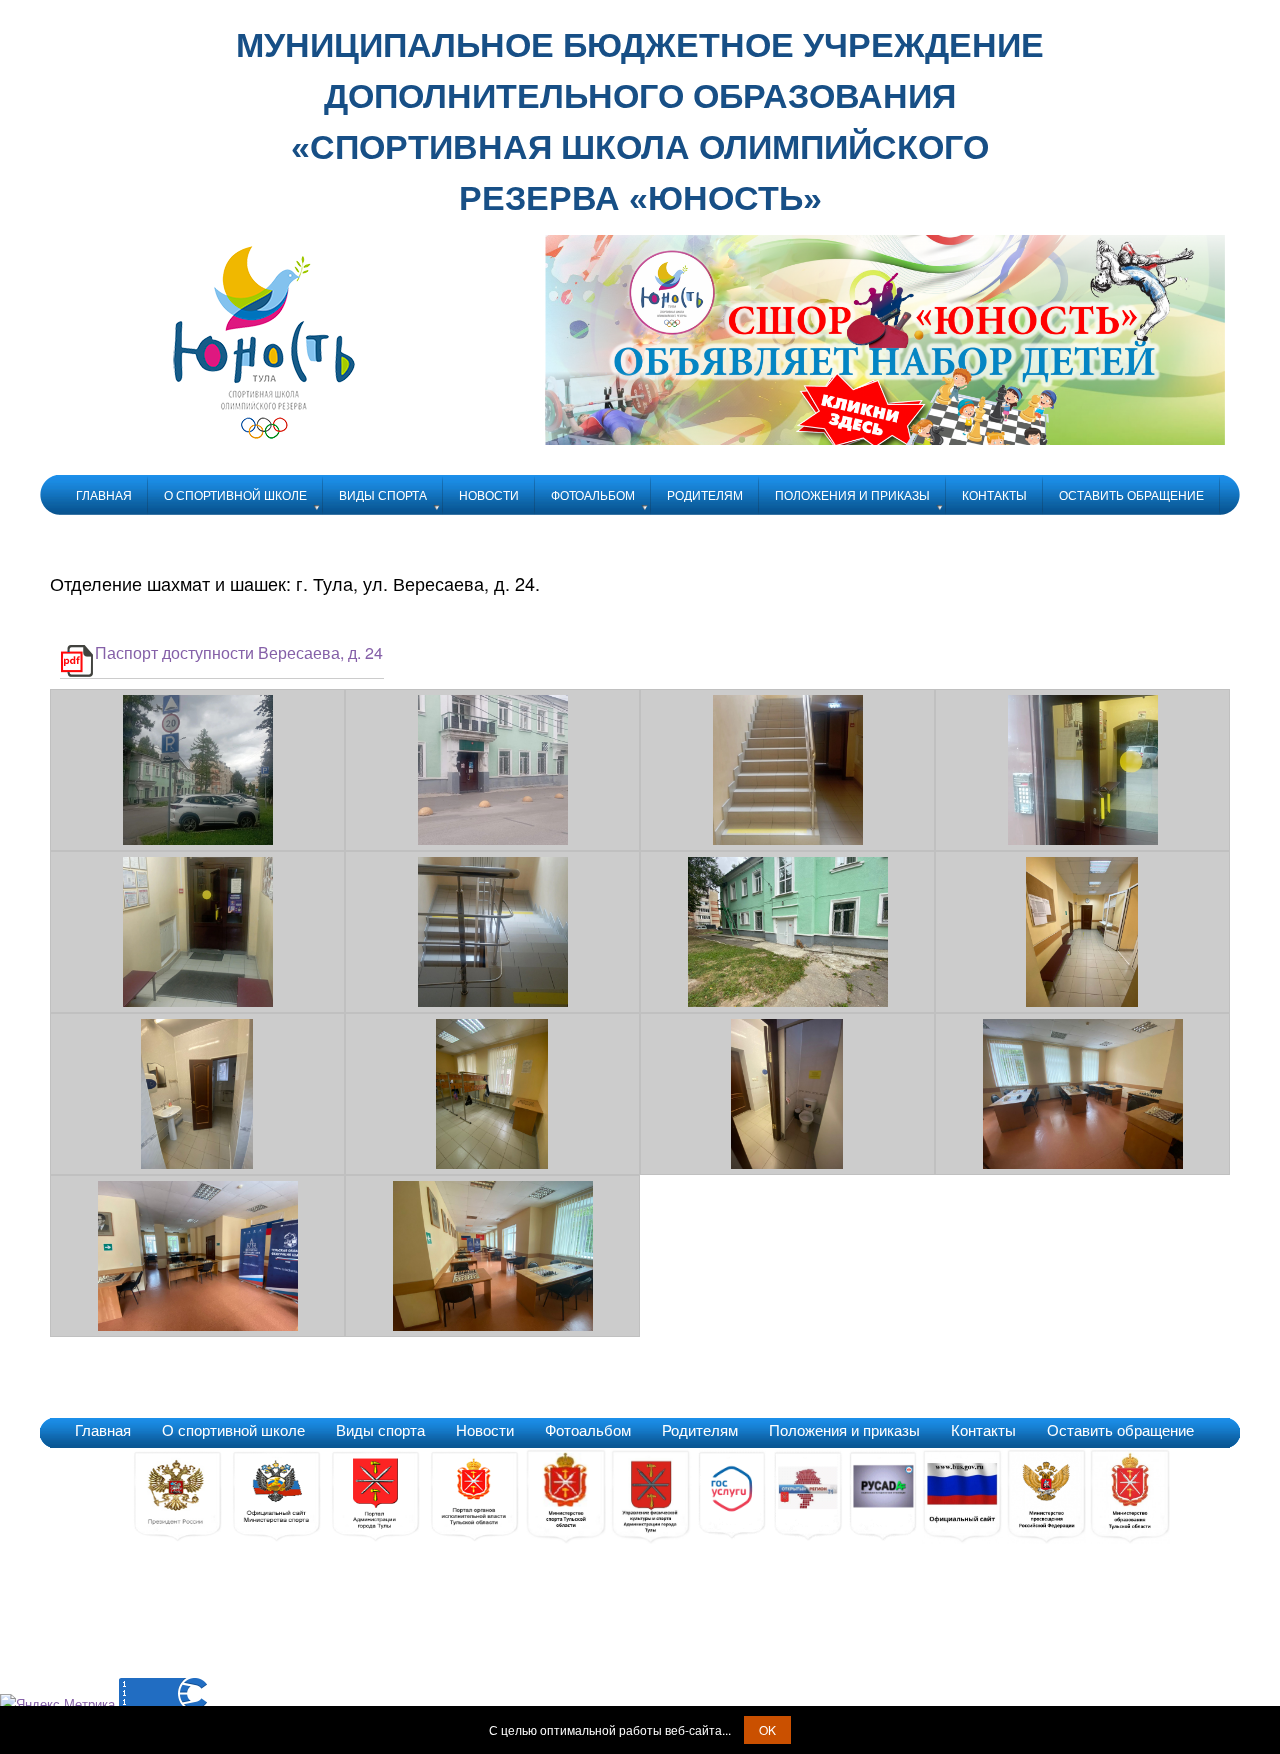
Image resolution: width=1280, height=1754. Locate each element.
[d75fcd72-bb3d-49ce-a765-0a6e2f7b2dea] (198, 1001)
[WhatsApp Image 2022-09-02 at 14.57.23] (788, 1001)
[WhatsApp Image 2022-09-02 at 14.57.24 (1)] (1083, 1001)
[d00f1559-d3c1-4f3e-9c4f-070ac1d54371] (1083, 839)
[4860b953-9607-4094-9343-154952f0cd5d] (493, 839)
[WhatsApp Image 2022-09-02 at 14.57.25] (493, 1163)
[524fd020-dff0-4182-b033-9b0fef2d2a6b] (788, 839)
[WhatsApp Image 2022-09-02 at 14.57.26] (788, 1163)
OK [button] (767, 1729)
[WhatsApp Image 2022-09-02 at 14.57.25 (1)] (198, 1163)
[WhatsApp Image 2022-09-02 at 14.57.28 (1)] (198, 1325)
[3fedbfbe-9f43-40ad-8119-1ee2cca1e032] (198, 839)
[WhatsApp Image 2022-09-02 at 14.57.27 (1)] (1083, 1163)
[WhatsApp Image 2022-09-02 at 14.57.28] (493, 1325)
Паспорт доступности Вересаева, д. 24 (239, 652)
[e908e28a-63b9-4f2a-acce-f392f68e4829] (493, 1001)
